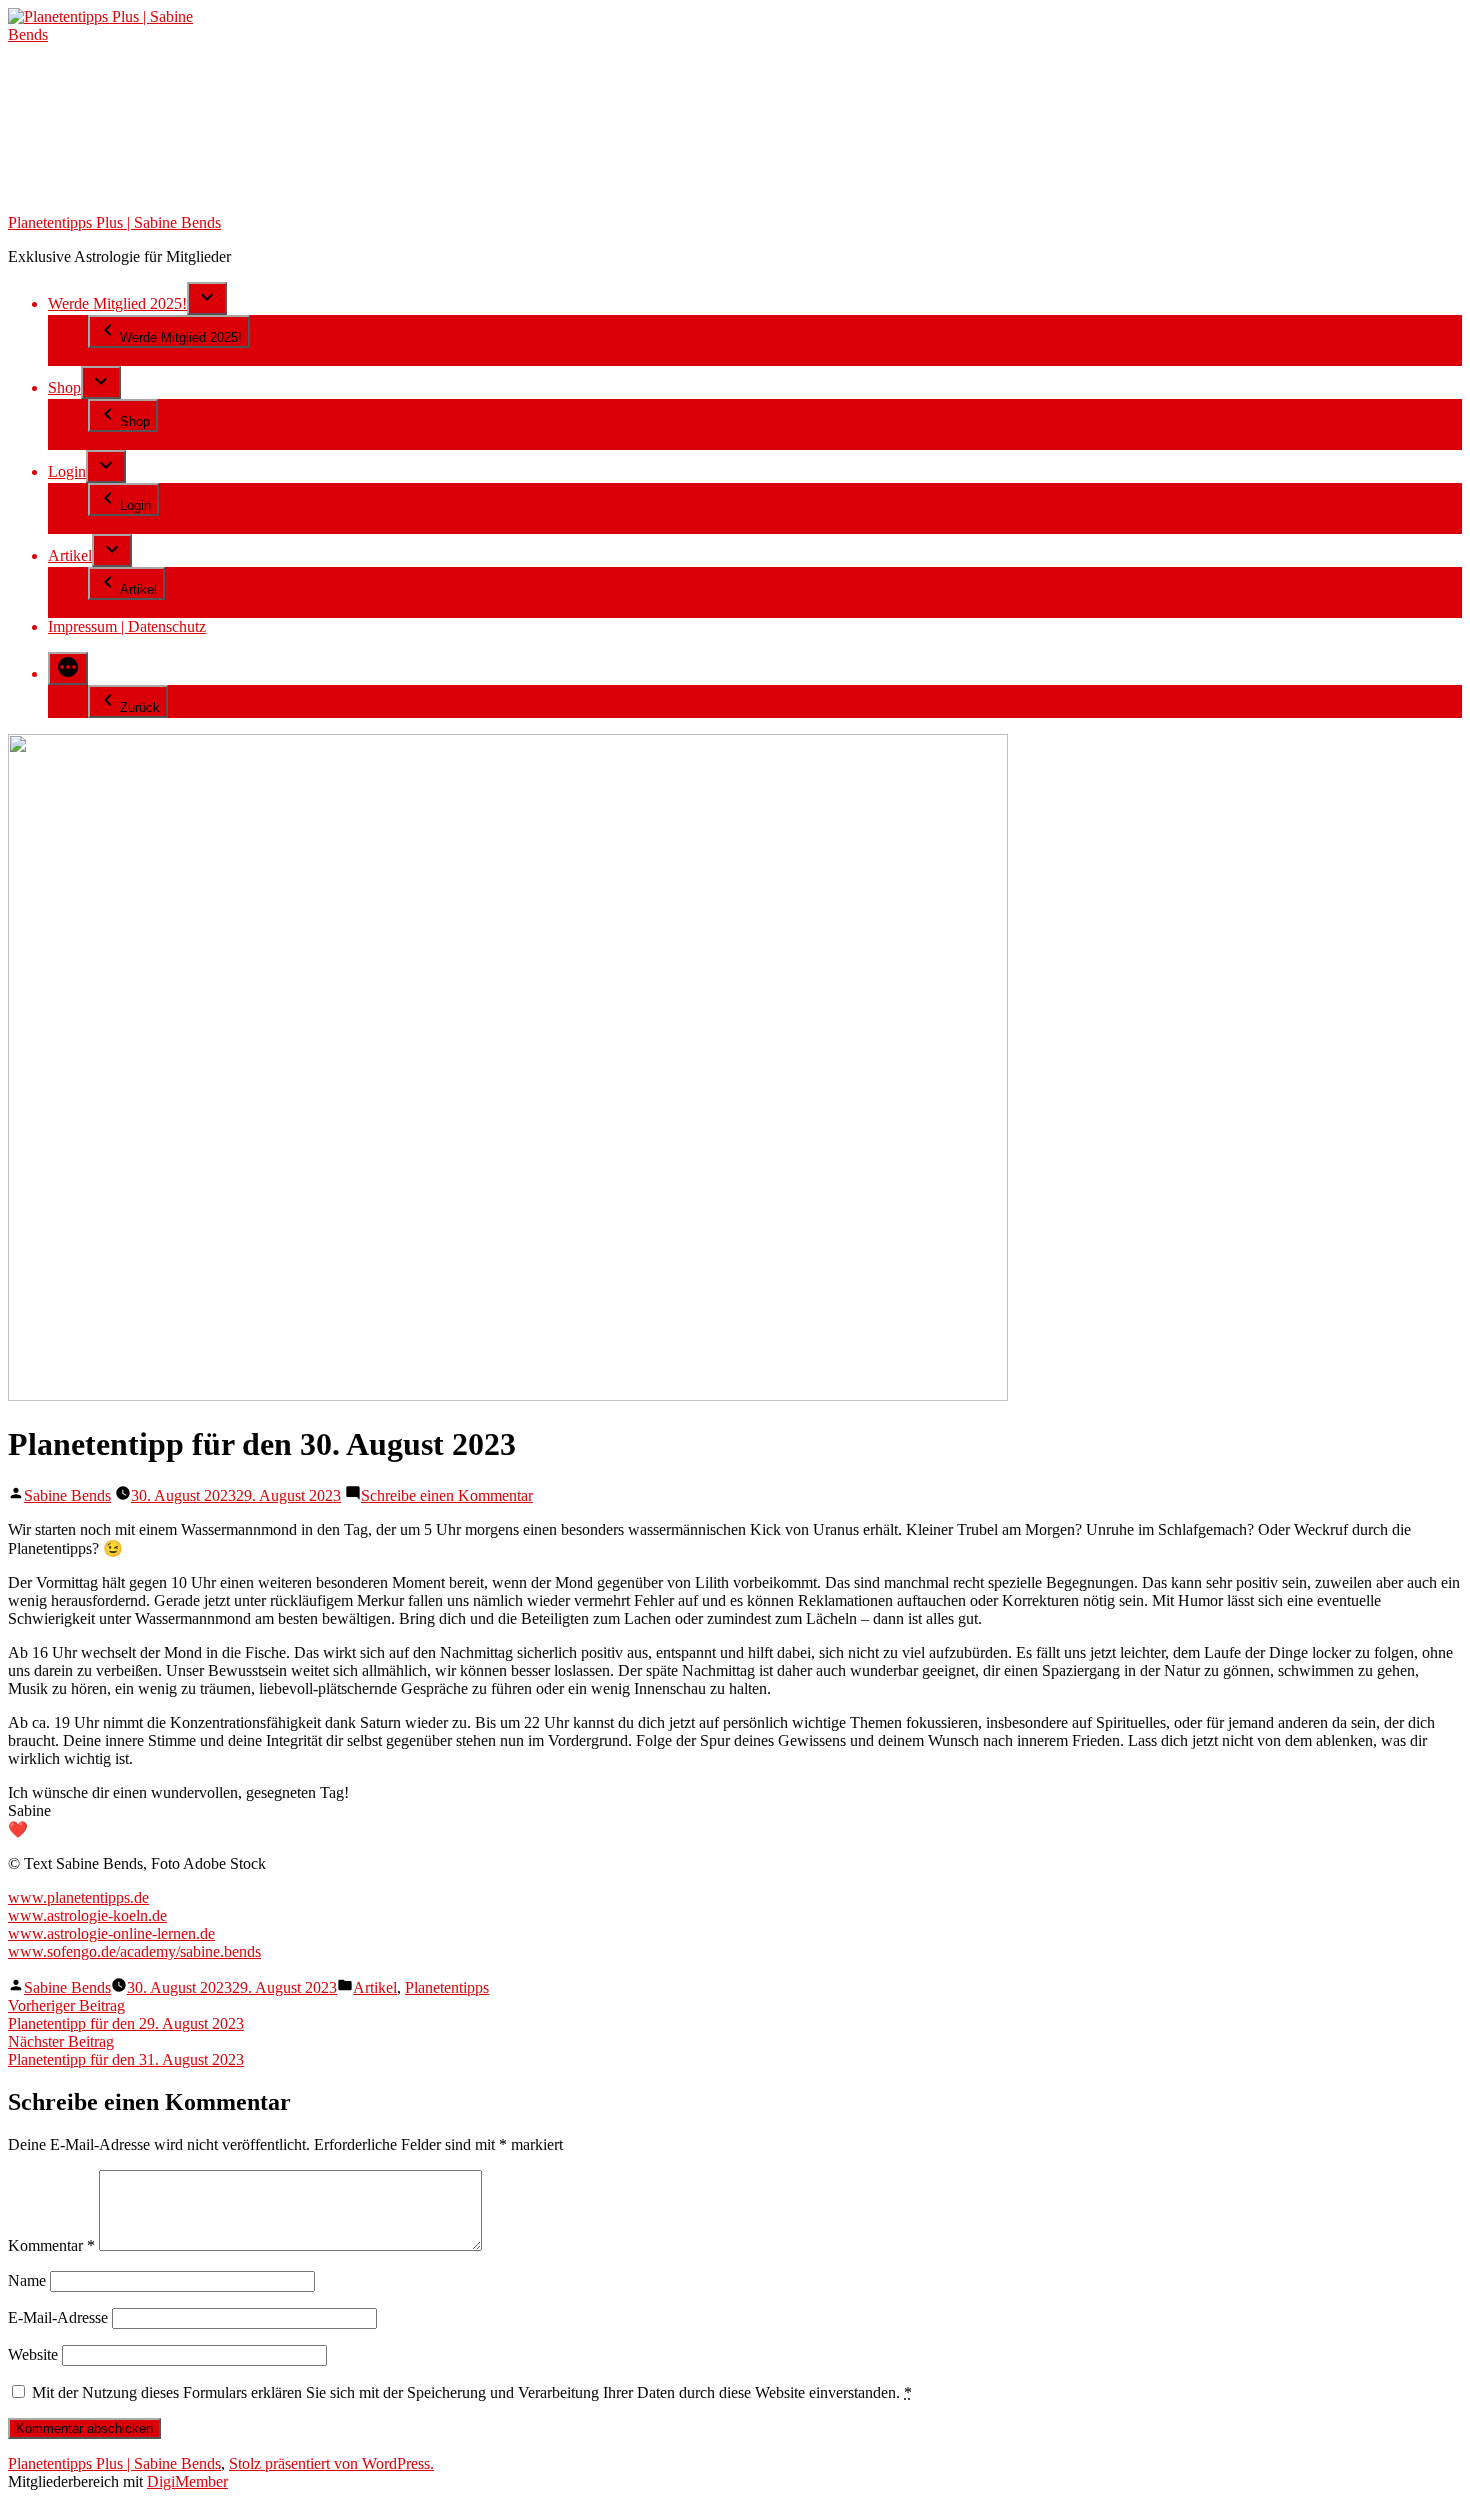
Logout (111, 524)
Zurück (140, 707)
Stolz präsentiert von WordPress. (331, 2463)
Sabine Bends (67, 1495)
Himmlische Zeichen (153, 440)
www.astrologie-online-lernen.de (111, 1933)
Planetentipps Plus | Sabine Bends (114, 222)
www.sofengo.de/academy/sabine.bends (134, 1951)
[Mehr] (68, 668)
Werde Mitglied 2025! (117, 303)
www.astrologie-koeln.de (87, 1915)
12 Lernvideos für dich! (162, 356)
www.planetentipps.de (78, 1897)
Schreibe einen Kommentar (447, 1495)
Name (27, 2280)
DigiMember (187, 2481)
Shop (64, 387)
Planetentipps (447, 1987)
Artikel (70, 555)
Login (67, 471)
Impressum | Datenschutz (127, 626)
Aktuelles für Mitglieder (163, 608)
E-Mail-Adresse (58, 2317)
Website (33, 2354)
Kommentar (51, 2245)
